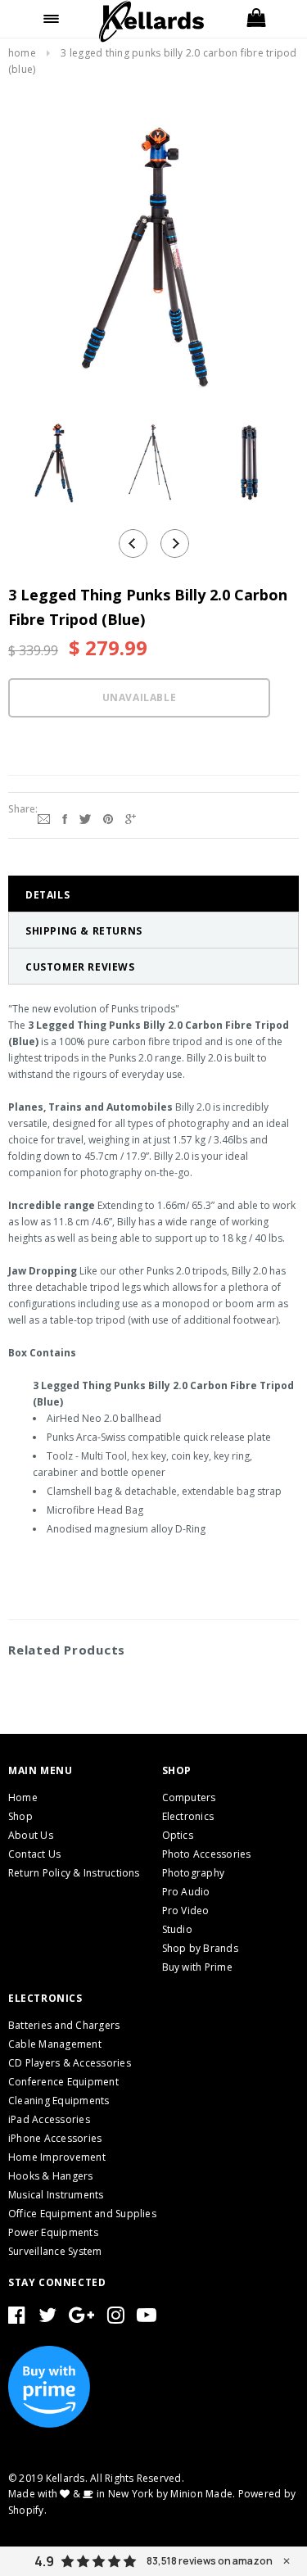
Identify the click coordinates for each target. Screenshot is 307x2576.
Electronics (188, 1816)
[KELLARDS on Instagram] (116, 2318)
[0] (256, 19)
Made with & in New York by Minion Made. (122, 2494)
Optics (178, 1835)
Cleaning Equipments (59, 2101)
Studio (177, 1929)
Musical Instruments (56, 2195)
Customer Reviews (80, 967)
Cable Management (55, 2044)
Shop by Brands (200, 1948)
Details (47, 895)
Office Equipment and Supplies (82, 2214)
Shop (20, 1816)
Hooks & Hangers (51, 2176)
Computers (189, 1797)
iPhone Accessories (55, 2138)
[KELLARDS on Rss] (147, 2318)
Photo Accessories (207, 1854)
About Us (31, 1835)
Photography (194, 1873)
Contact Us (34, 1854)
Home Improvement (57, 2157)
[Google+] (131, 817)
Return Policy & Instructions (74, 1873)
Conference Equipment (63, 2082)
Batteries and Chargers (64, 2025)
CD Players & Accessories (70, 2063)
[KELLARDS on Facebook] (17, 2318)
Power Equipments (53, 2232)
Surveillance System (55, 2251)
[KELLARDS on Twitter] (47, 2318)
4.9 (44, 2561)
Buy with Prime (197, 1967)
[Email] (44, 817)
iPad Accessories (49, 2119)
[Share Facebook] (65, 817)
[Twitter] (85, 817)
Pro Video (186, 1910)
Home (22, 53)
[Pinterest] (108, 817)
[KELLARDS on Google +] (81, 2318)
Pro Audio (186, 1892)
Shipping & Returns (84, 931)
